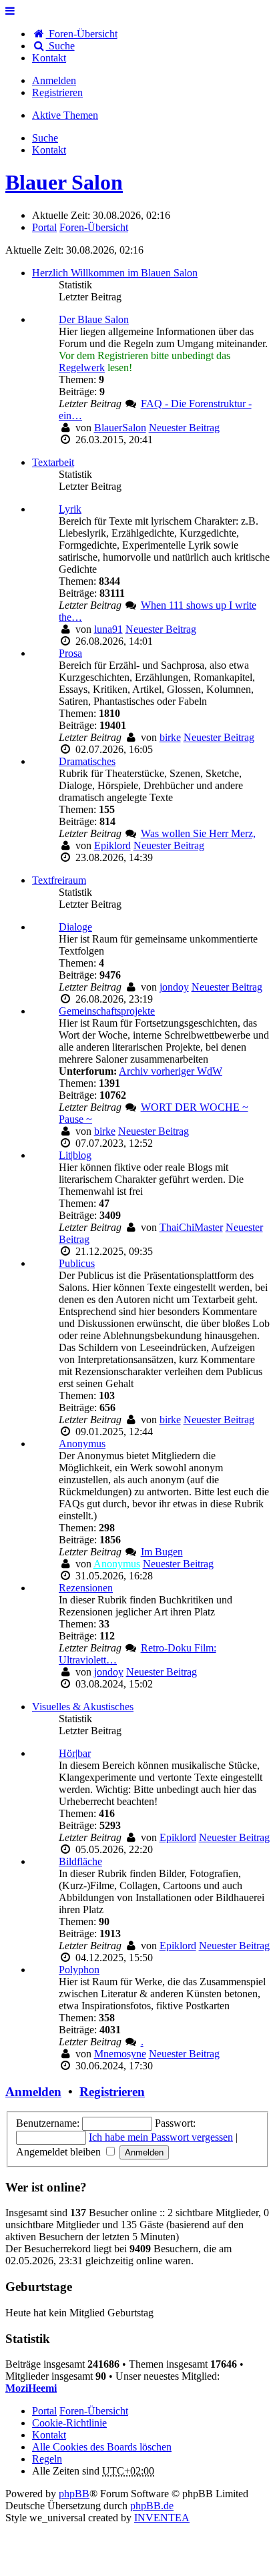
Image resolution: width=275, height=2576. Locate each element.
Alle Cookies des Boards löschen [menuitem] (102, 2447)
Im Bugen (162, 1552)
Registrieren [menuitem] (57, 92)
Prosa (70, 653)
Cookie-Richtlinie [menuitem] (69, 2423)
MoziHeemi (31, 2388)
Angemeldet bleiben (60, 2152)
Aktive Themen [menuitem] (65, 115)
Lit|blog (75, 1155)
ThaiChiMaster (191, 1227)
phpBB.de (152, 2506)
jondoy (174, 987)
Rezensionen (86, 1588)
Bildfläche (80, 1861)
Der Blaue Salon (94, 319)
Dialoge (75, 927)
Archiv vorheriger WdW (171, 1071)
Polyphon (79, 1970)
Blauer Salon (64, 182)
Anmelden (33, 2092)
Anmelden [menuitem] (54, 80)
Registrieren (112, 2092)
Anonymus (82, 1444)
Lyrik (70, 509)
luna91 (108, 629)
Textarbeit (53, 462)
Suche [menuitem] (60, 46)
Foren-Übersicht (94, 2411)
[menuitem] (49, 58)
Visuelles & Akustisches (83, 1707)
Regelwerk (82, 367)
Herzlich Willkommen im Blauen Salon (115, 273)
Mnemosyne (120, 2054)
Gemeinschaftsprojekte (107, 1011)
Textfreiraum (59, 880)
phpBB (74, 2494)
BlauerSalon (120, 428)
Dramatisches (87, 761)
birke (170, 737)
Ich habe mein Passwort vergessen (161, 2137)
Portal (44, 227)
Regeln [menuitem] (47, 2459)
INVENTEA (162, 2518)
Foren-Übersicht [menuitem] (82, 34)
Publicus (77, 1263)
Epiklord (112, 845)
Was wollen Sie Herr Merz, (198, 833)
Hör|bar (75, 1753)
